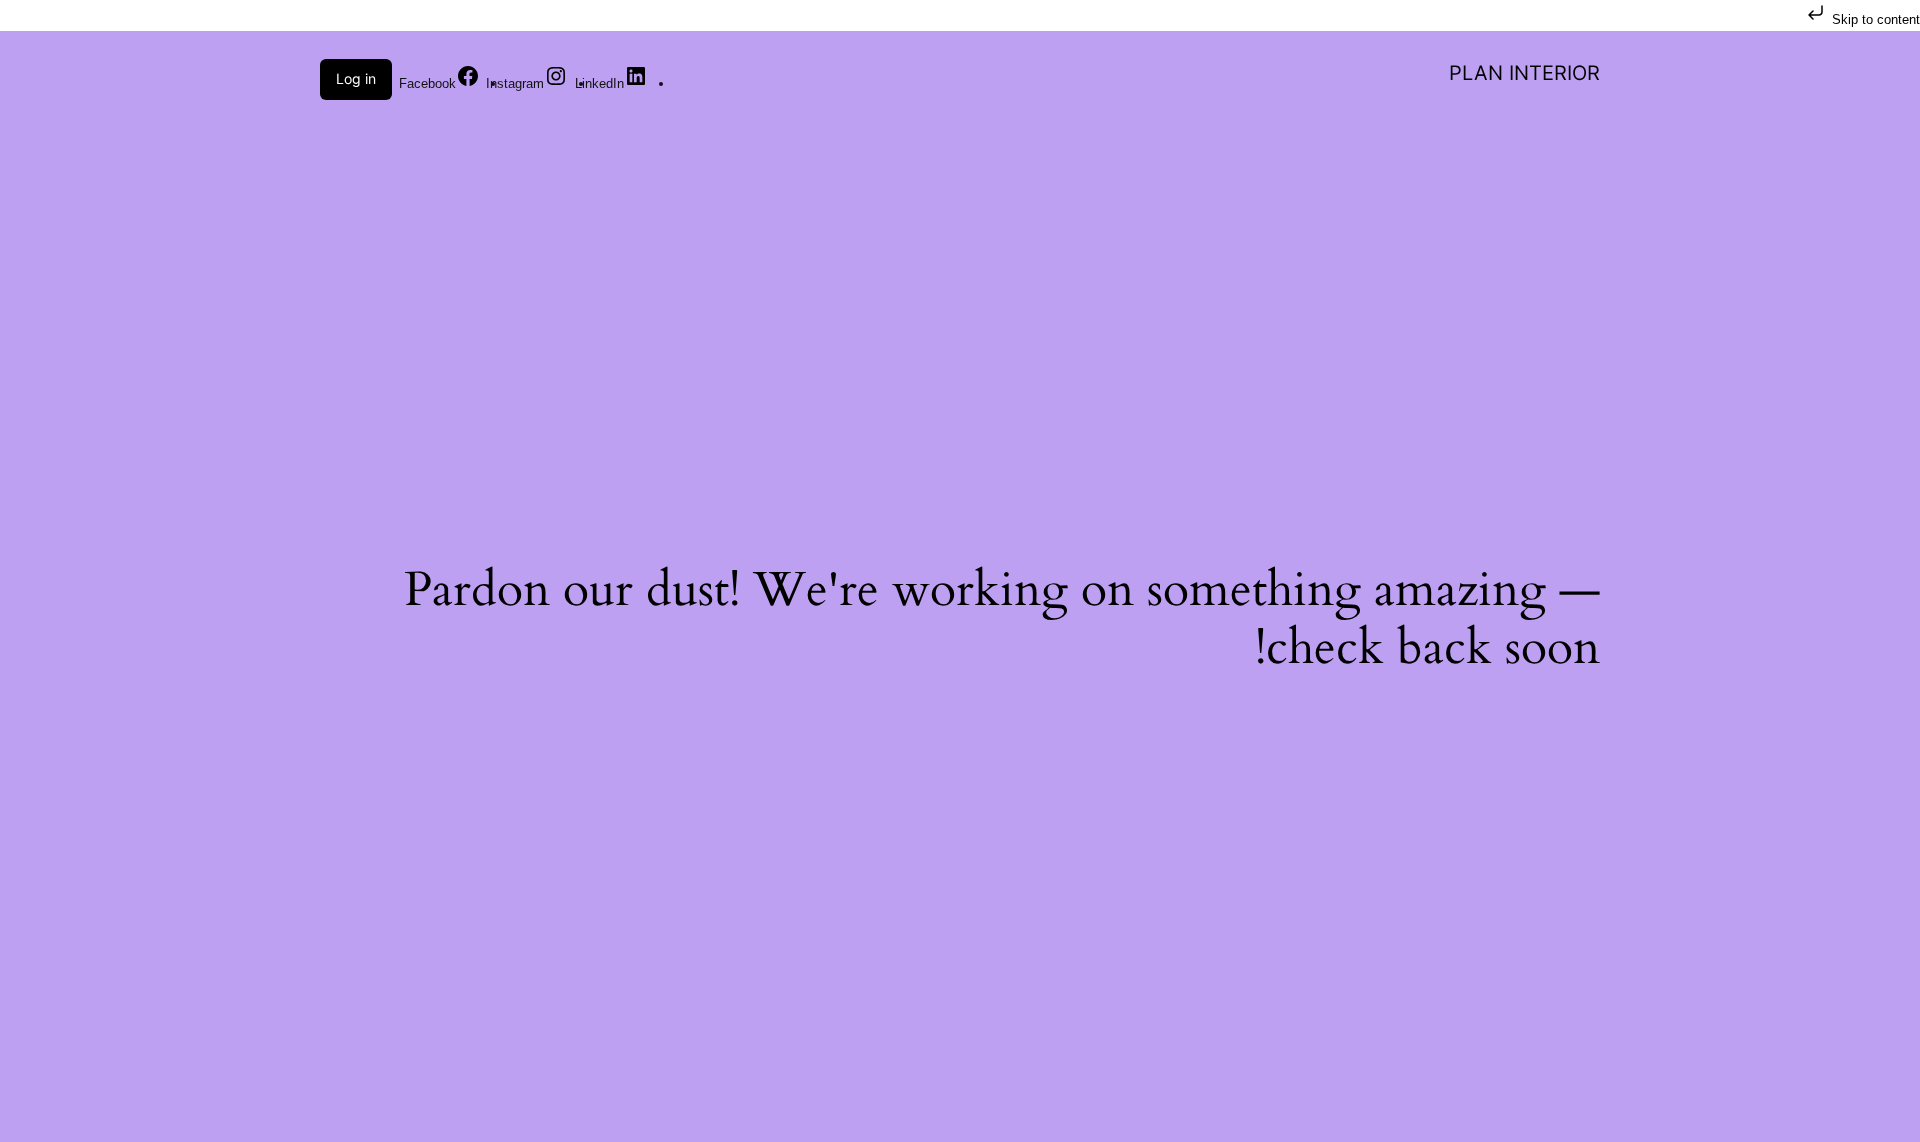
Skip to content (1874, 19)
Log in (356, 78)
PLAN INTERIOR (1524, 73)
